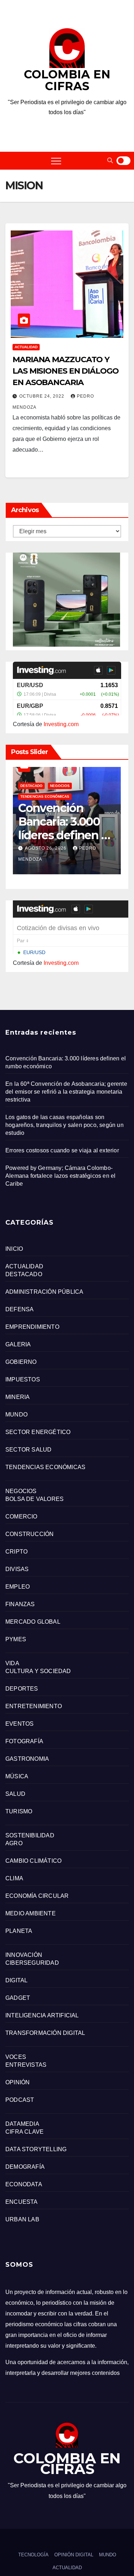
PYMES (16, 1639)
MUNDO (16, 1415)
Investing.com (61, 724)
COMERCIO (21, 1517)
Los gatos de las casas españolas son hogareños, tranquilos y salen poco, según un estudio (64, 1125)
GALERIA (18, 1344)
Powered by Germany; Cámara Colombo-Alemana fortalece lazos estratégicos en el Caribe (60, 1176)
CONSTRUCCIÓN (29, 1534)
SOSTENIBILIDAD (30, 1835)
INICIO (14, 1249)
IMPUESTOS (23, 1379)
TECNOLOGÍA (33, 2555)
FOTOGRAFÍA (24, 1741)
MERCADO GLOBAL (33, 1622)
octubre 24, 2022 (43, 396)
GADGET (18, 1998)
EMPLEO (18, 1587)
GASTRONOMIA (27, 1759)
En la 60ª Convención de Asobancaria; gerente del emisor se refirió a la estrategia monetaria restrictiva (66, 1092)
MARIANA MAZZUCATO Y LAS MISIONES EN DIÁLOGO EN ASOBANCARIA (66, 371)
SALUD (15, 1794)
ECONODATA (24, 2184)
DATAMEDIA (22, 2124)
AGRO (14, 1843)
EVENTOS (19, 1724)
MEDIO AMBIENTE (31, 1913)
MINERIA (18, 1397)
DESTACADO (31, 786)
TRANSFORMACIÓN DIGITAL (45, 2033)
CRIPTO (16, 1552)
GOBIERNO (21, 1362)
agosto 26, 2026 (46, 848)
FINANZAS (20, 1604)
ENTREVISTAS (26, 2065)
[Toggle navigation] (56, 161)
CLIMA (14, 1878)
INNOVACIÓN (24, 1955)
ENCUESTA (22, 2202)
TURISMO (19, 1811)
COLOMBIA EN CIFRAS (67, 80)
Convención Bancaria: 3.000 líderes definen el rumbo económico (64, 835)
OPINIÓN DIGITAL (74, 2555)
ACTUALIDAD (26, 347)
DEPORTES (22, 1689)
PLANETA (19, 1931)
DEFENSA (19, 1309)
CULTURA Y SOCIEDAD (38, 1671)
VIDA (12, 1663)
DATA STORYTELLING (36, 2149)
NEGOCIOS (60, 786)
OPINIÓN (18, 2082)
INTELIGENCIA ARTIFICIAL (42, 2015)
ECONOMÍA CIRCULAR (37, 1896)
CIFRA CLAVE (24, 2132)
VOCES (16, 2057)
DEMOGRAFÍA (25, 2167)
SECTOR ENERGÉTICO (38, 1432)
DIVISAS (17, 1569)
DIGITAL (16, 1980)
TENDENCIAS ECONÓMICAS (45, 796)
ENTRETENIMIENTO (34, 1706)
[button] (110, 161)
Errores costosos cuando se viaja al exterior (62, 1150)
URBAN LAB (22, 2219)
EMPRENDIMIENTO (32, 1327)
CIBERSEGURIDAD (32, 1963)
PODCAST (20, 2100)
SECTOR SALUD (28, 1450)
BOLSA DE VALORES (34, 1499)
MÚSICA (17, 1776)
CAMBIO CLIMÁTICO (33, 1861)
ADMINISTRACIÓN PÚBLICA (44, 1292)
